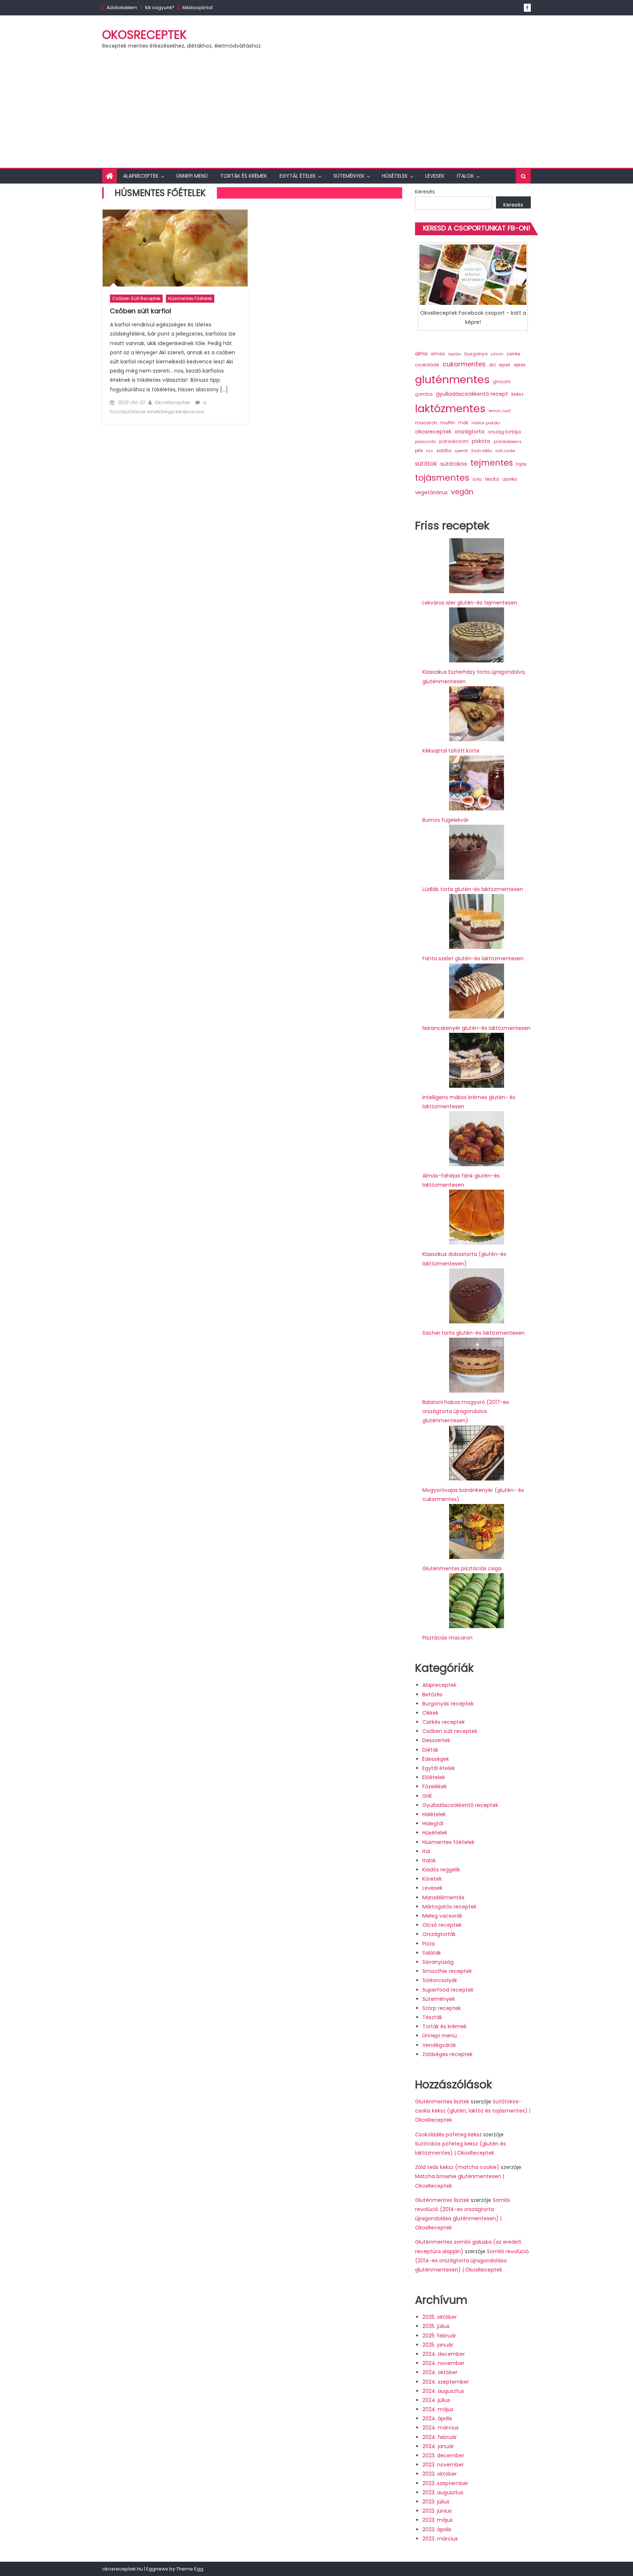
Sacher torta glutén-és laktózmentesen (473, 1333)
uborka (510, 479)
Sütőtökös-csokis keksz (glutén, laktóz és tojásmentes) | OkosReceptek (473, 2111)
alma (421, 354)
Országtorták (439, 1934)
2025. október (440, 2317)
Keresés (425, 192)
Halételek (434, 1814)
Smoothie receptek (447, 1971)
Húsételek (395, 176)
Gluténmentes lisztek (442, 2102)
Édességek (436, 1759)
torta (477, 479)
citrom (497, 354)
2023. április (437, 2529)
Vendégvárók (439, 2045)
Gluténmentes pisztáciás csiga (462, 1568)
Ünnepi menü (192, 176)
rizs (430, 451)
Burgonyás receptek (448, 1704)
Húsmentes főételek (190, 298)
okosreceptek (433, 432)
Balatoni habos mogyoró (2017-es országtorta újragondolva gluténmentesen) (466, 1411)
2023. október (440, 2474)
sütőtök (426, 464)
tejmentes (492, 463)
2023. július (436, 2502)
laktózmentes (450, 409)
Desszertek (436, 1740)
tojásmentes (442, 478)
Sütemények (349, 176)
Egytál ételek (298, 176)
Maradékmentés (443, 1897)
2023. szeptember (445, 2483)
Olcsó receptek (442, 1925)
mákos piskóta (486, 423)
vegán (462, 492)
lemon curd (500, 411)
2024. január (438, 2446)
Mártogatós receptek (449, 1907)
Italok (465, 176)
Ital (426, 1851)
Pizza (429, 1944)
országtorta (469, 432)
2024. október (440, 2372)
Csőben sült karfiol (140, 311)
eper (505, 365)
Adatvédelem (122, 8)
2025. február (439, 2336)
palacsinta (425, 442)
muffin (448, 423)
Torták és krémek (244, 176)
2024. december (444, 2354)
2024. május (438, 2409)
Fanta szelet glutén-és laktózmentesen (473, 958)
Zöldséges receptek (447, 2054)
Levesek (435, 176)
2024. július (436, 2400)
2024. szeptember (446, 2382)
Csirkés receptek (444, 1722)
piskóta (481, 441)
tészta (492, 479)
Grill (427, 1796)
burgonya (476, 354)
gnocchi (502, 382)
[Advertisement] (316, 113)
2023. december (443, 2455)
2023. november (443, 2465)
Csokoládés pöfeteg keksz (448, 2135)
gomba (424, 394)
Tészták (432, 2017)
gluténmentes (452, 379)
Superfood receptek (448, 1990)
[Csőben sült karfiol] (175, 248)
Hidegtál (433, 1823)
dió (492, 365)
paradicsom (454, 441)
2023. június (437, 2511)
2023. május (438, 2520)
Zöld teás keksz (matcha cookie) (457, 2167)
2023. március (440, 2539)
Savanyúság (438, 1962)
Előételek (434, 1777)
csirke (513, 354)
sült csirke (505, 451)
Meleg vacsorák (442, 1916)
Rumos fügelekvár (445, 820)
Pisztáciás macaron (447, 1638)
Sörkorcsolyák (440, 1980)
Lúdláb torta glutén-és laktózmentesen (473, 889)
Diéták (430, 1750)
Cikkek (430, 1713)
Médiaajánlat (198, 8)
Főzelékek (435, 1786)
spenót (461, 451)
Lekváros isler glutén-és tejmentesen (470, 603)
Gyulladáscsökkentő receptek (460, 1805)
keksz (517, 394)
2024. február (440, 2437)
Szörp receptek (442, 2008)
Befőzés (432, 1694)
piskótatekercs (508, 442)
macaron (426, 423)
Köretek (432, 1879)
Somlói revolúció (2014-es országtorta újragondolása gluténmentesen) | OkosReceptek (472, 2261)
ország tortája (504, 432)
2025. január (438, 2345)
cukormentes (464, 364)
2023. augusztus (443, 2492)
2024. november (443, 2363)
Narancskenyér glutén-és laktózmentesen (476, 1028)
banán (455, 354)
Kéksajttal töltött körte (451, 751)
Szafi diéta (482, 451)
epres (520, 365)
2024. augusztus (443, 2391)
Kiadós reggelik (441, 1870)
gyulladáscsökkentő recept (472, 394)
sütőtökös (454, 464)
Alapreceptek (141, 176)
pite (419, 451)
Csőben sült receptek (136, 298)
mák (463, 423)
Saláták (432, 1953)
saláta (444, 450)
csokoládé (427, 365)
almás (438, 354)
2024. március (440, 2428)
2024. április (437, 2418)
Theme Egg (190, 2569)
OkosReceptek (145, 35)
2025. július (436, 2326)
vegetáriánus (431, 493)
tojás (521, 464)
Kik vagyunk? (160, 8)
